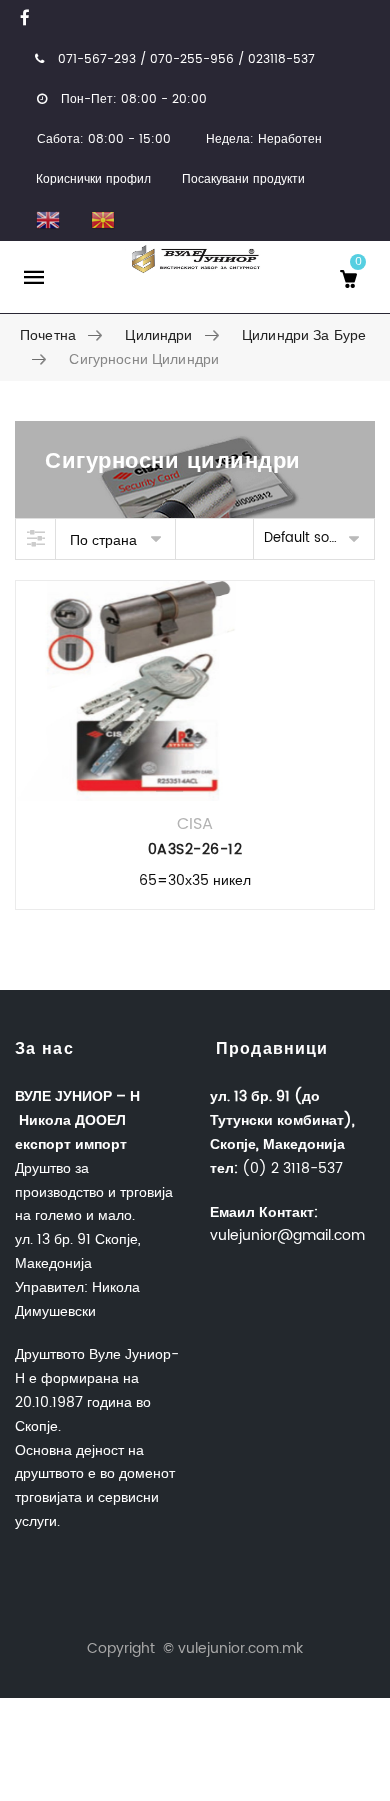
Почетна (48, 335)
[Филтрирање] (36, 539)
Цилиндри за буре (304, 335)
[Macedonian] (102, 220)
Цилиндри (158, 335)
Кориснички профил (93, 179)
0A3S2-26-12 (195, 849)
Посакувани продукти (243, 179)
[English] (47, 220)
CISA (195, 824)
